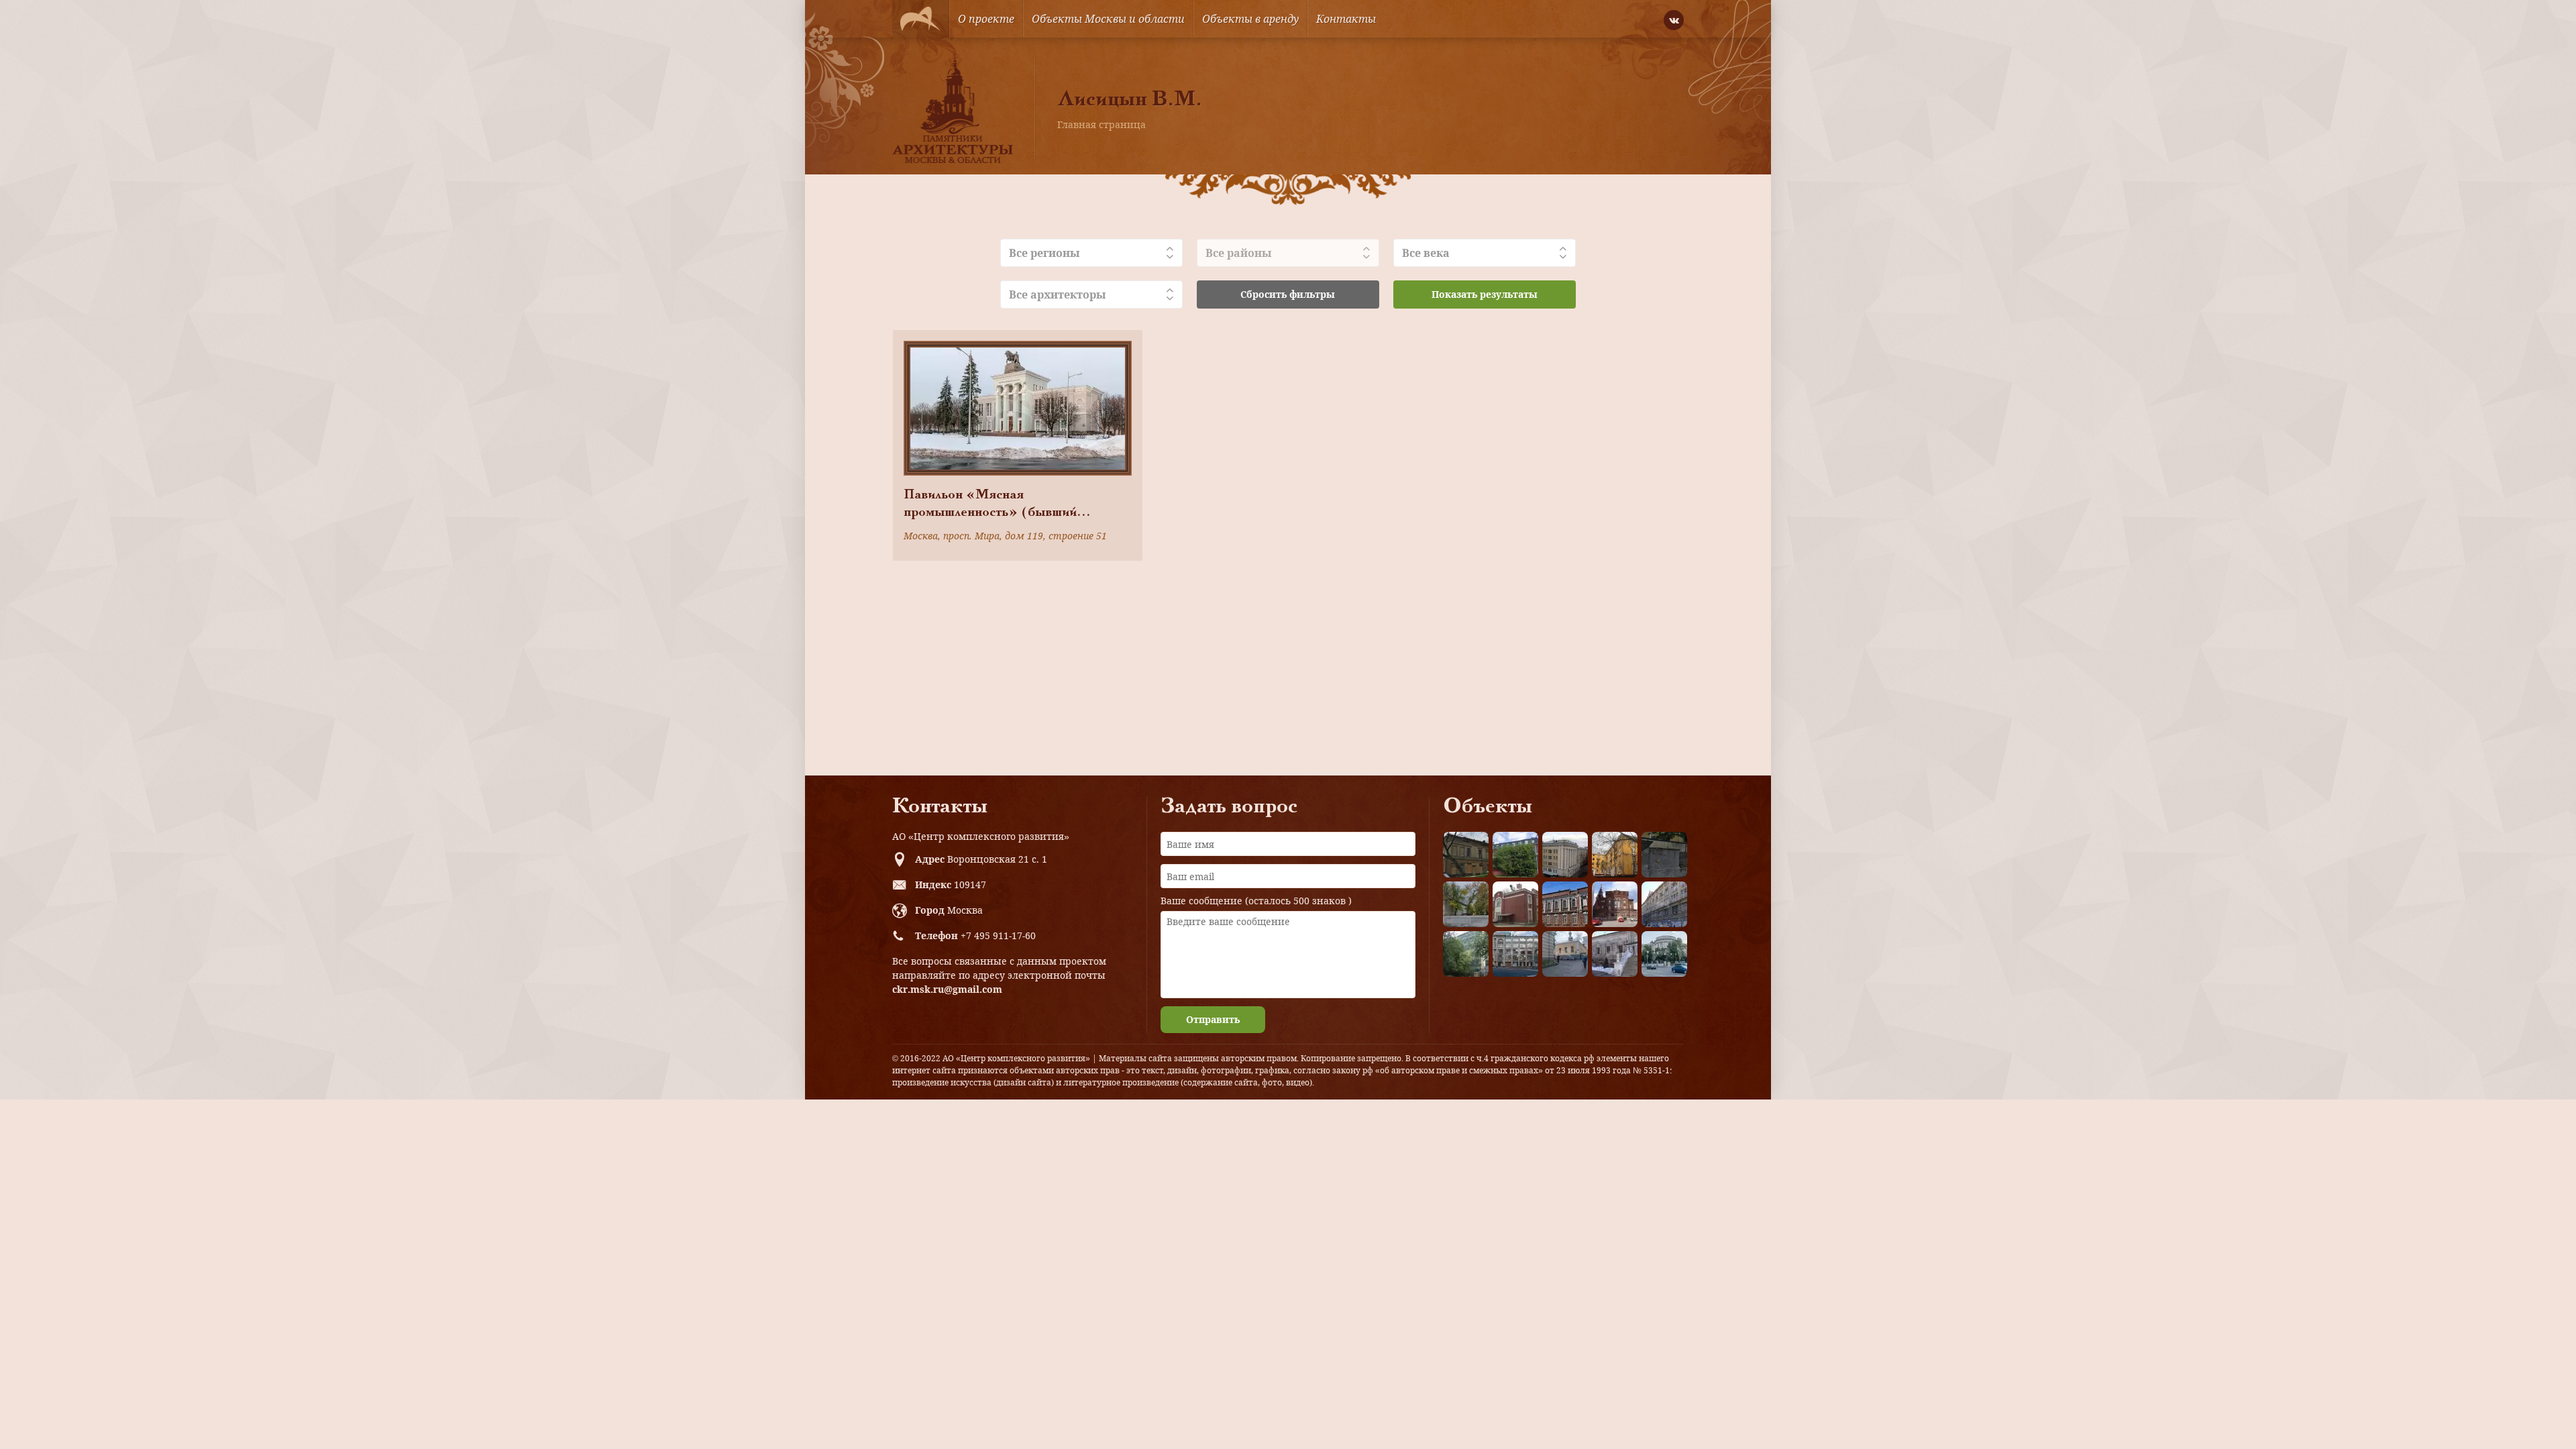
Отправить (1213, 1019)
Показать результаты (1485, 294)
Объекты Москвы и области (1108, 19)
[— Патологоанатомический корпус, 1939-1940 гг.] (1515, 904)
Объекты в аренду (1250, 19)
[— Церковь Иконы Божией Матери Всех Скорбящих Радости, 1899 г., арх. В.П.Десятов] (1615, 904)
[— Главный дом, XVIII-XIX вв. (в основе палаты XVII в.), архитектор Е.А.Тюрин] (1466, 855)
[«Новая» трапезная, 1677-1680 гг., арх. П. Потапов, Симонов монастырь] (1615, 954)
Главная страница (1102, 124)
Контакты (1346, 19)
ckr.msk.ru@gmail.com (947, 989)
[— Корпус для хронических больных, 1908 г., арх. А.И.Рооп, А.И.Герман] (1565, 855)
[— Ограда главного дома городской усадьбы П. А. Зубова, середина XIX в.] (1664, 855)
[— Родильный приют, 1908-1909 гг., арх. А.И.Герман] (1565, 904)
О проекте (986, 19)
